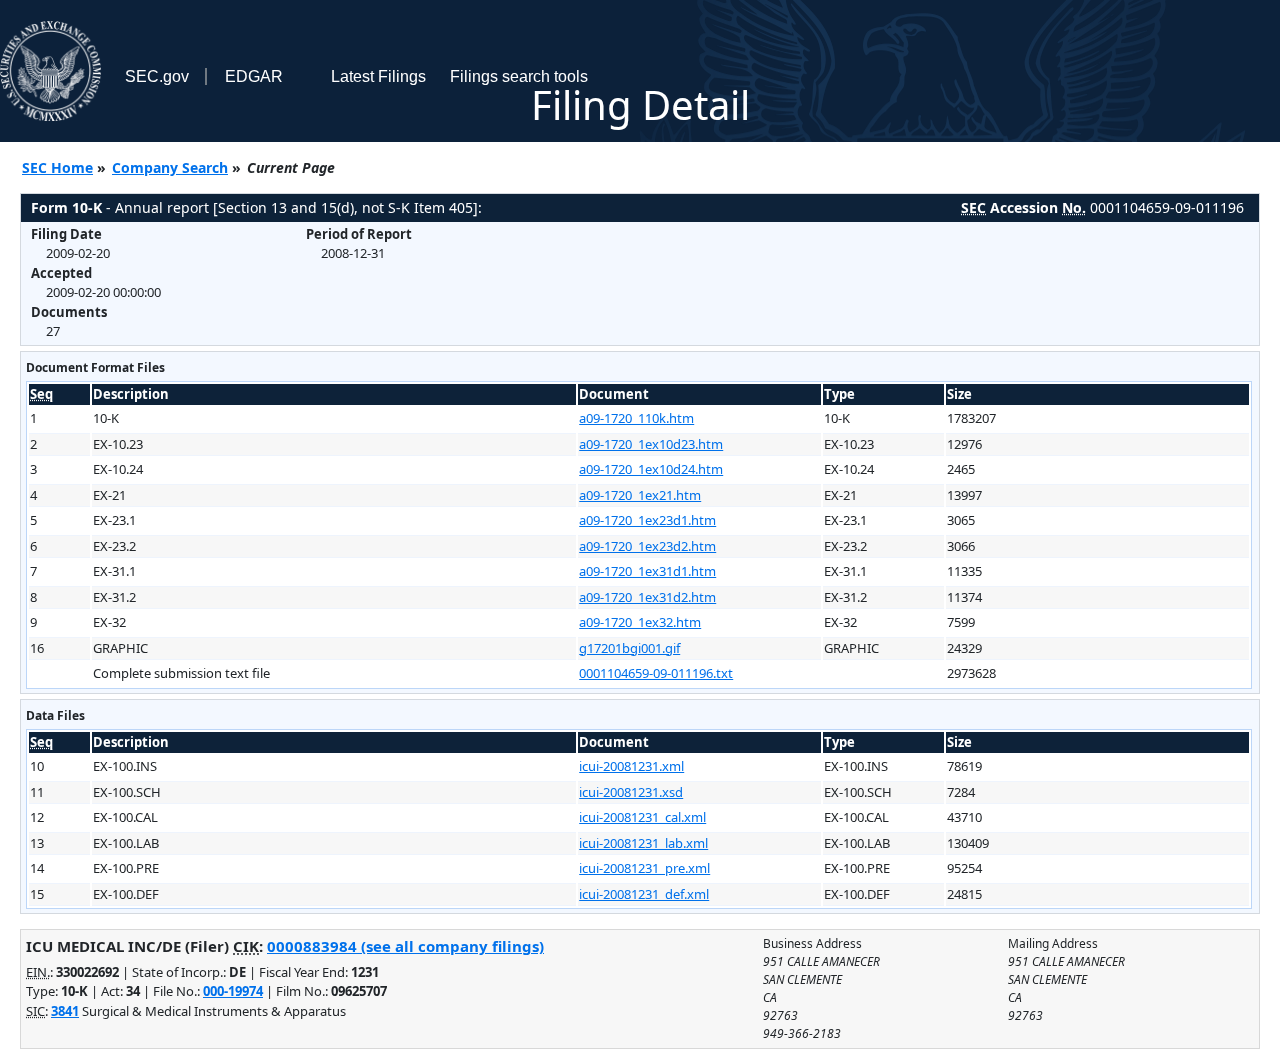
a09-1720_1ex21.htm (640, 495)
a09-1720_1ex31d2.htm (647, 597)
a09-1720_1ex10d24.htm (651, 469)
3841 (65, 1011)
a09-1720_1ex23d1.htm (647, 520)
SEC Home (57, 167)
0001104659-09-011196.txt (656, 673)
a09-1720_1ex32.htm (640, 622)
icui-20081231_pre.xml (644, 868)
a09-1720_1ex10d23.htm (651, 444)
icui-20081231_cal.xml (642, 817)
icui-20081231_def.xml (644, 894)
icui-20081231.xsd (631, 792)
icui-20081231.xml (631, 766)
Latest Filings (378, 76)
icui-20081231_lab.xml (643, 843)
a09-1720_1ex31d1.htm (647, 571)
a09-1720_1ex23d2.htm (647, 546)
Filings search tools (519, 76)
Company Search (170, 167)
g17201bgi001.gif (629, 648)
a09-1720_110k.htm (636, 418)
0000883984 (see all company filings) (405, 946)
